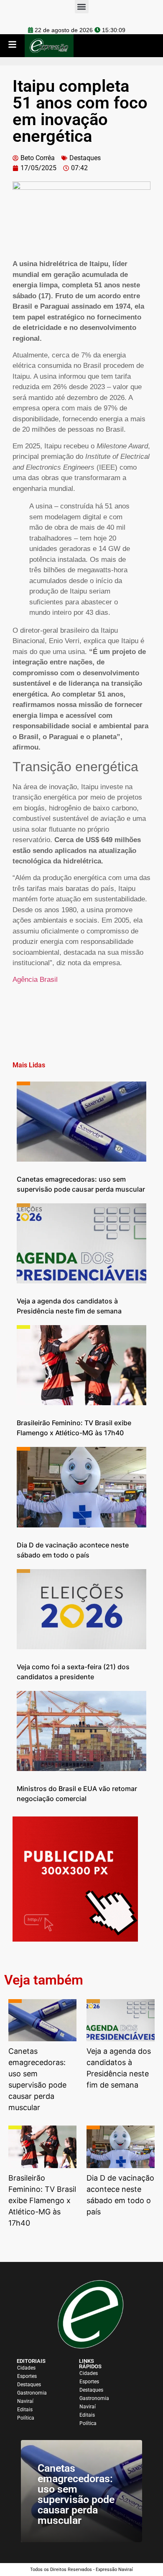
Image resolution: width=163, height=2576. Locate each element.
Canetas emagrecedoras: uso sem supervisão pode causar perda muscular (76, 2494)
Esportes (27, 2376)
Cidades (26, 2368)
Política (26, 2418)
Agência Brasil (35, 980)
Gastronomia (32, 2393)
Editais (25, 2410)
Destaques (85, 158)
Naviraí (25, 2401)
